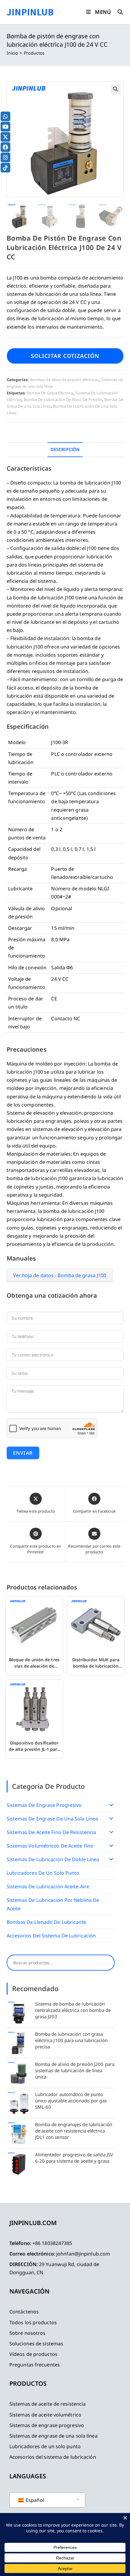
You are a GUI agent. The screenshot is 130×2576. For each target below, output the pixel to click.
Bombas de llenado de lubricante (47, 1922)
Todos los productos (33, 2322)
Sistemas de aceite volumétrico (45, 2415)
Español (34, 2500)
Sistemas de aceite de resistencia (47, 2404)
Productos (34, 53)
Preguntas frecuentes (35, 2365)
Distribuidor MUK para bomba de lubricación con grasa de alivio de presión (96, 1663)
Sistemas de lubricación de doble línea (53, 1859)
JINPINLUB (30, 12)
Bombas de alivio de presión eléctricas (65, 380)
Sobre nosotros (27, 2333)
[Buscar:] (118, 12)
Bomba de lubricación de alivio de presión (63, 399)
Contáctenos (24, 2312)
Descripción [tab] (65, 449)
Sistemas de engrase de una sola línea (52, 1819)
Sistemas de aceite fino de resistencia (52, 1832)
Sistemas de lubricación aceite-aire (48, 1886)
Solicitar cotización (65, 356)
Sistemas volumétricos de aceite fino (50, 1846)
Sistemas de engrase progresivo (44, 1805)
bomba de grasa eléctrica (50, 393)
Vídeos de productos (33, 2354)
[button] (116, 89)
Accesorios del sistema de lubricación (51, 1936)
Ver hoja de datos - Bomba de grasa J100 (60, 1275)
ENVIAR (23, 1453)
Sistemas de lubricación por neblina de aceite (53, 1904)
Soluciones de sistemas (36, 2344)
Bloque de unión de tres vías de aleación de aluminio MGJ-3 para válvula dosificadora (34, 1663)
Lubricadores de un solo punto (43, 1873)
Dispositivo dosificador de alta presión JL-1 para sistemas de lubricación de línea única (34, 1746)
